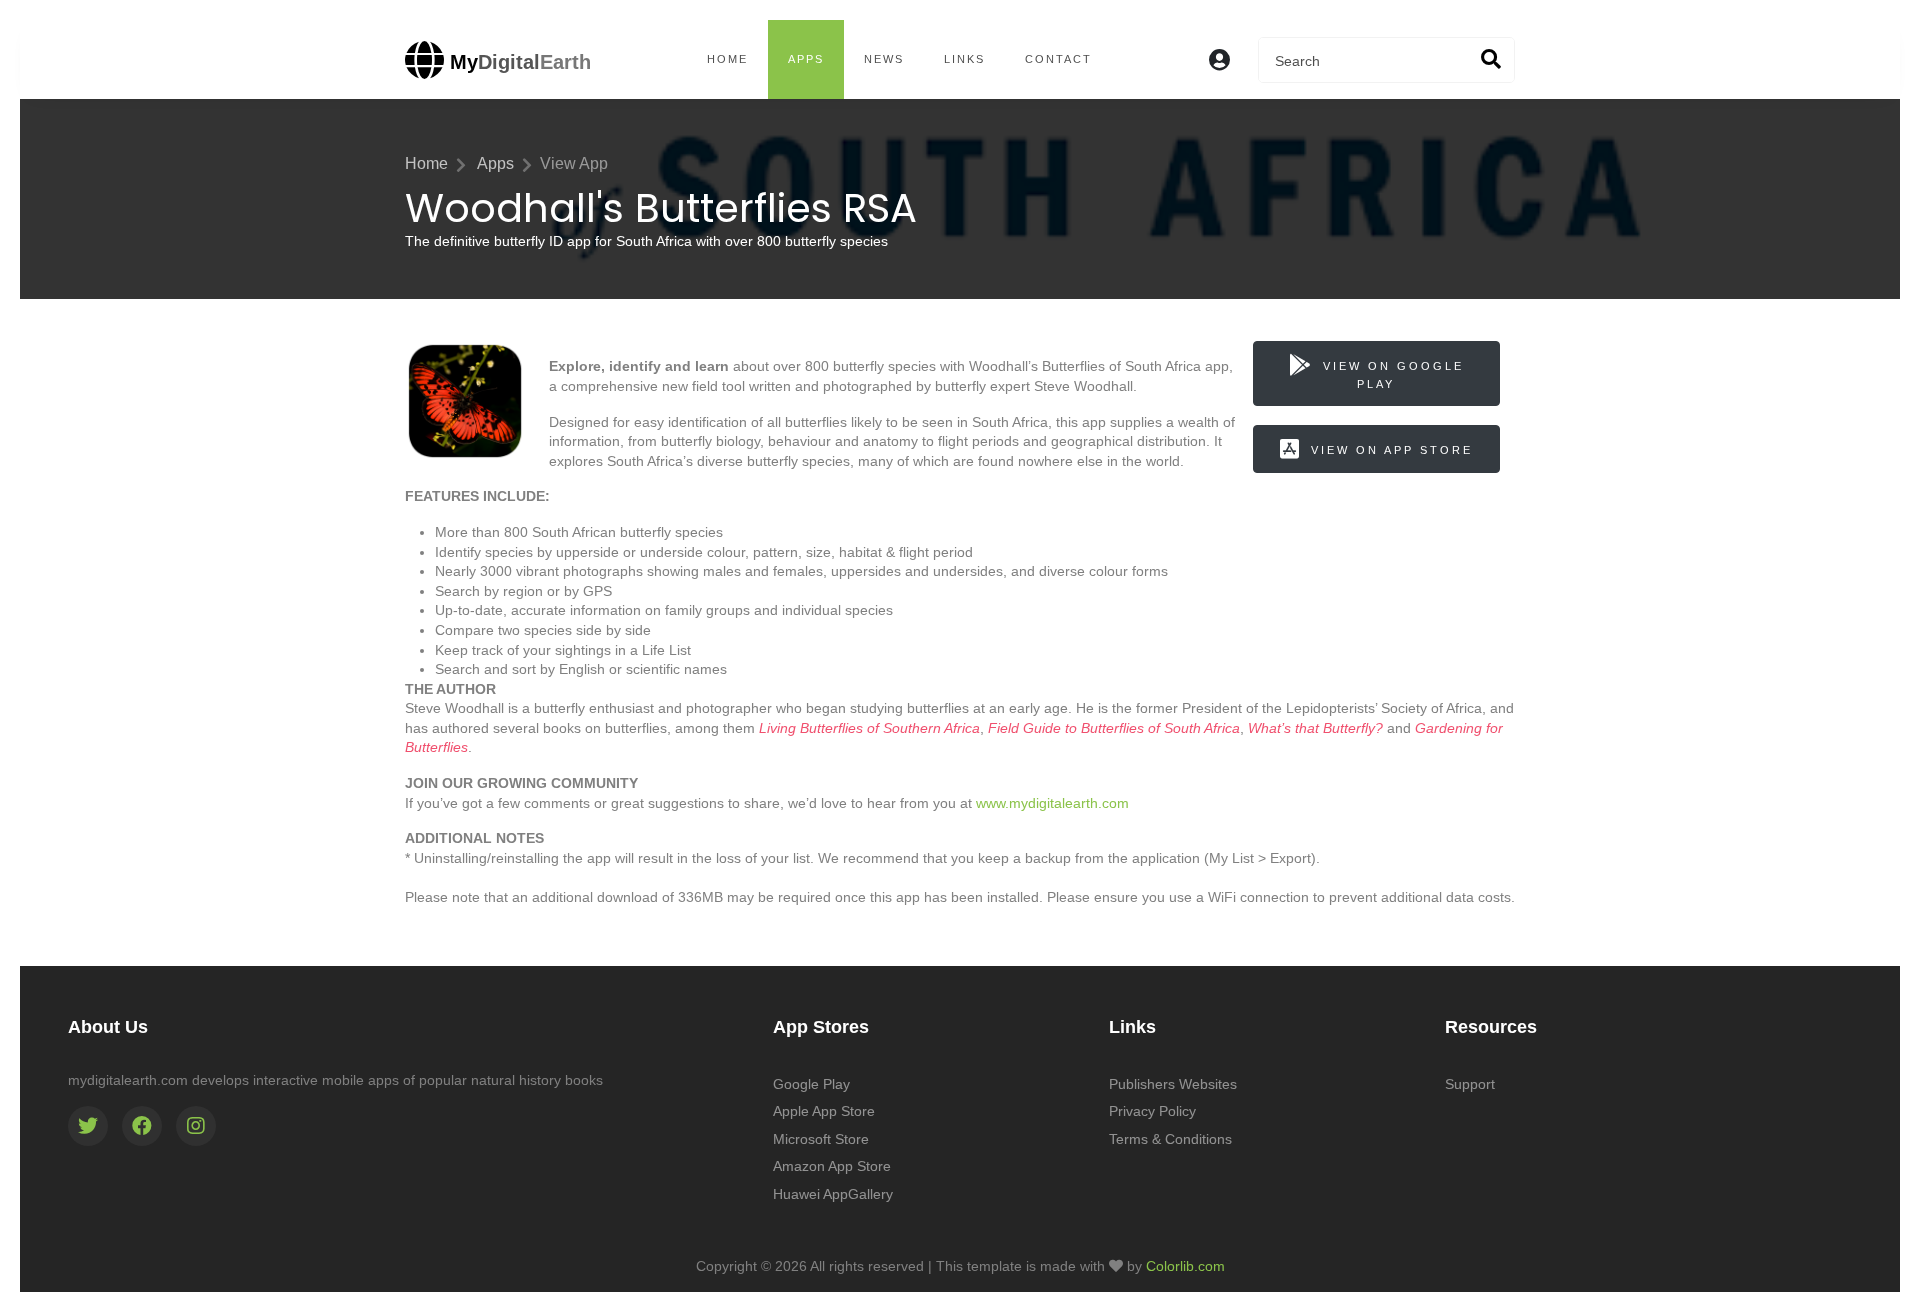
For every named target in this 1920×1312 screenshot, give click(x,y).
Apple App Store (824, 1111)
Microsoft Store (821, 1139)
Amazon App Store (832, 1166)
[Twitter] (88, 1126)
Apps (806, 59)
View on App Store (1392, 450)
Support (1470, 1084)
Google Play (811, 1084)
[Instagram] (196, 1126)
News (884, 59)
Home (727, 59)
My (517, 62)
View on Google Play (1393, 375)
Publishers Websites (1173, 1084)
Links (964, 59)
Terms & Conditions (1170, 1139)
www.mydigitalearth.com (1052, 803)
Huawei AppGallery (833, 1194)
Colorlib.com (1185, 1266)
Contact (1058, 59)
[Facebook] (142, 1126)
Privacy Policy (1152, 1111)
